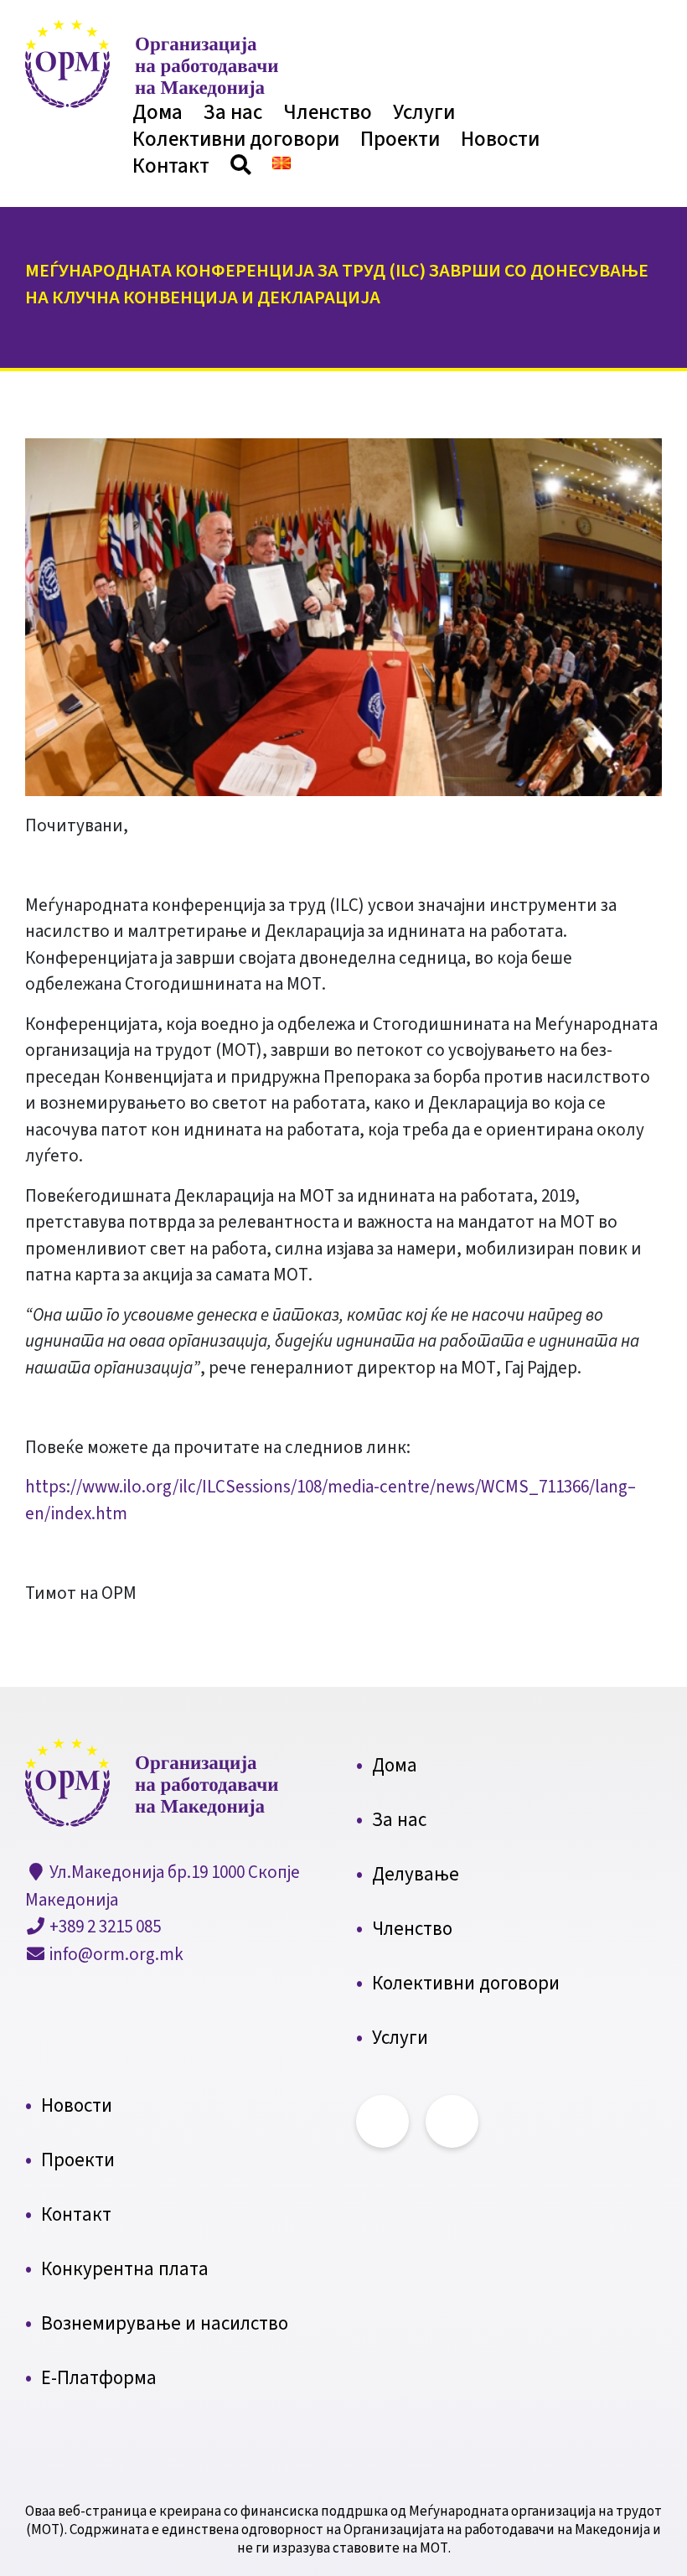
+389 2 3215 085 (103, 1927)
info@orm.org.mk (115, 1954)
